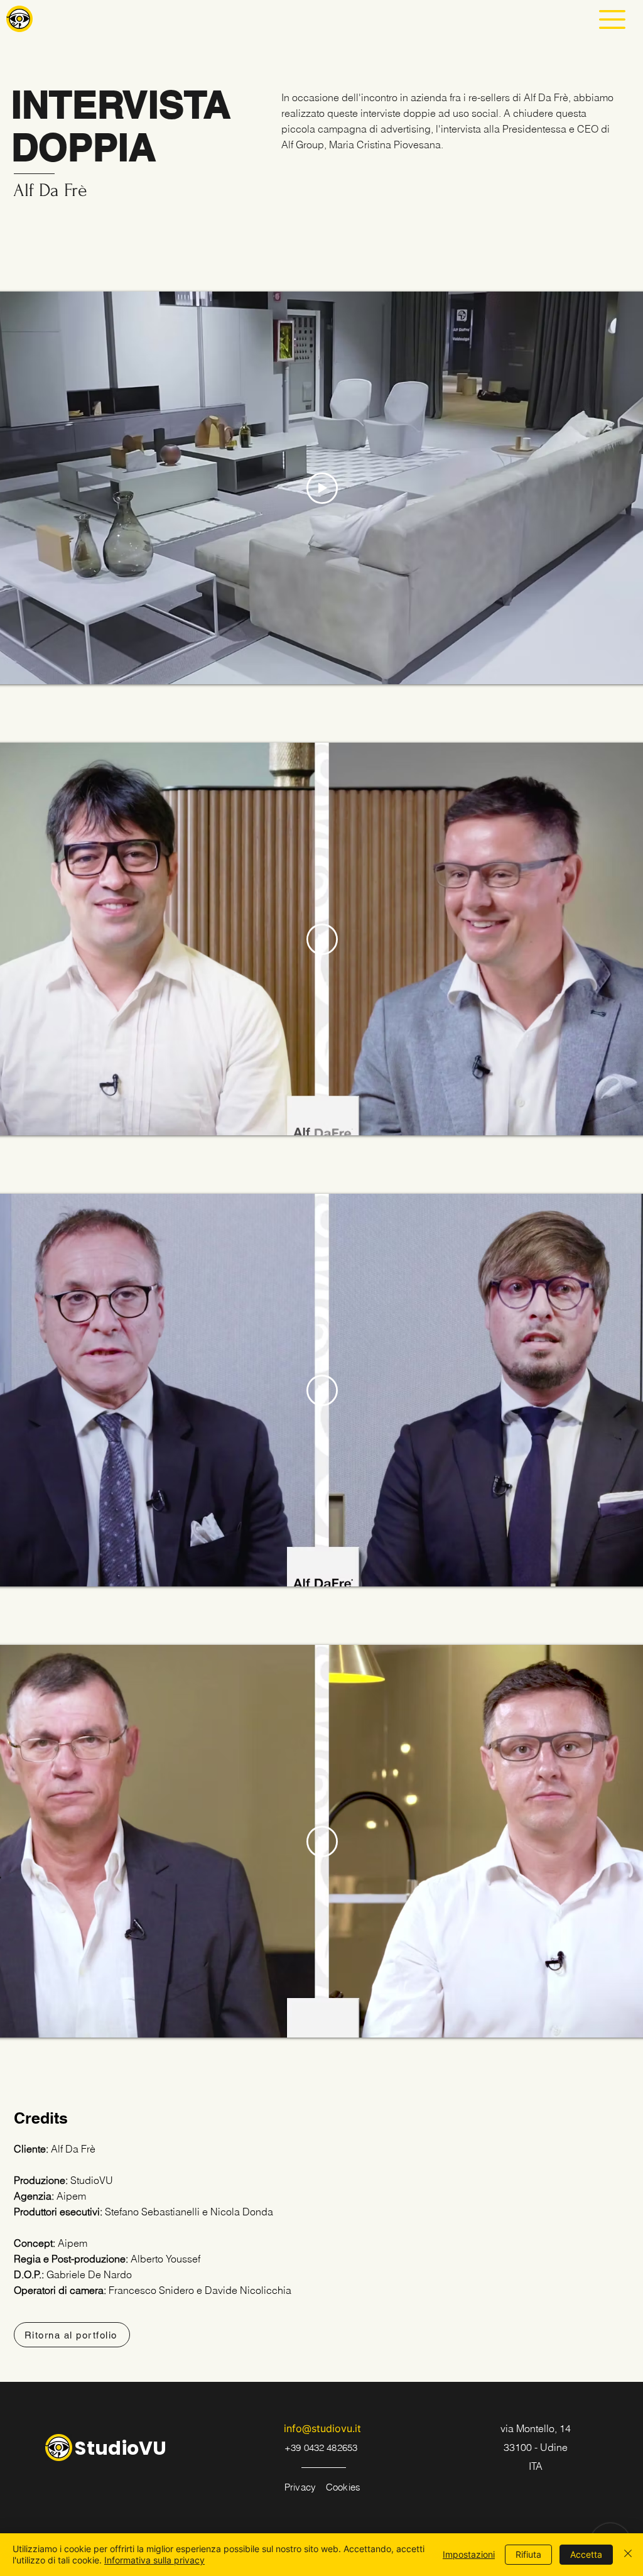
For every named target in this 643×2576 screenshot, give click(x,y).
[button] (612, 19)
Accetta (586, 2554)
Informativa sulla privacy (154, 2560)
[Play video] (322, 488)
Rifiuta (528, 2554)
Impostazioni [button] (469, 2554)
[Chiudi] (628, 2555)
